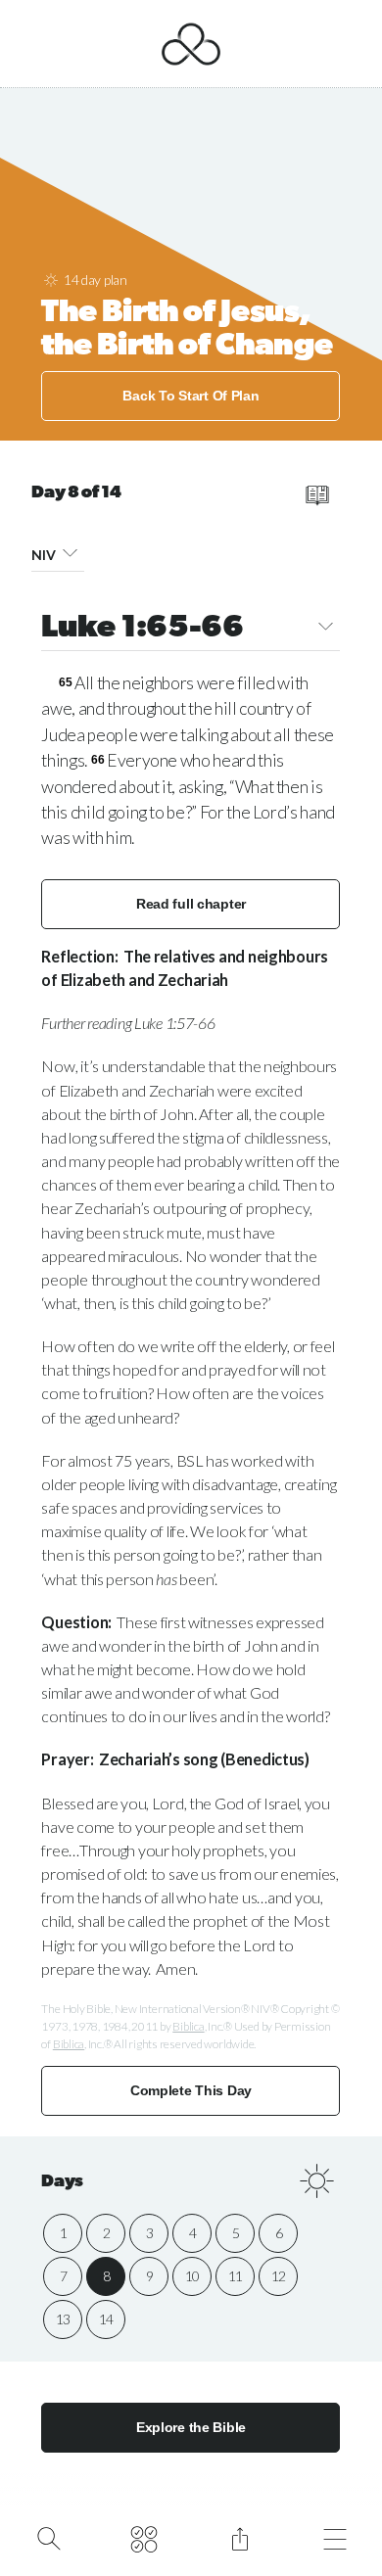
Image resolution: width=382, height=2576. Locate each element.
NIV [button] (43, 555)
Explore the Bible (191, 2427)
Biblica (188, 2026)
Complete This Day (191, 2090)
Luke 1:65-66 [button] (142, 629)
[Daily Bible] (144, 2537)
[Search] (48, 2537)
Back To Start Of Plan (191, 396)
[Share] (239, 2537)
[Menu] (335, 2537)
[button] (70, 552)
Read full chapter (191, 904)
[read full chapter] (317, 495)
